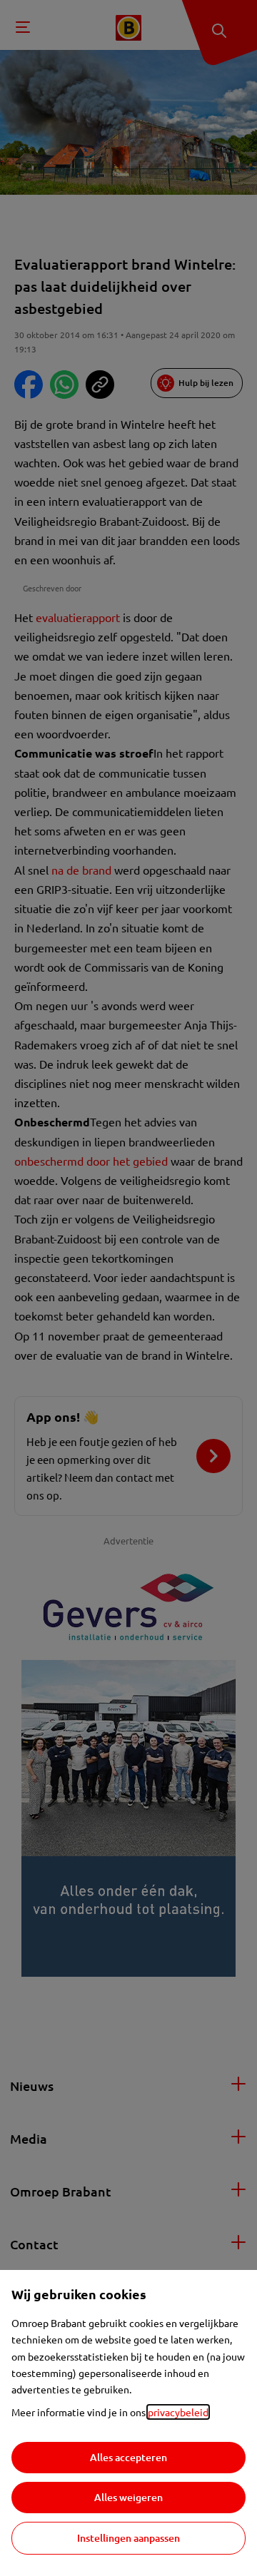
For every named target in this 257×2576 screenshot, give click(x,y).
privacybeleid (178, 2412)
